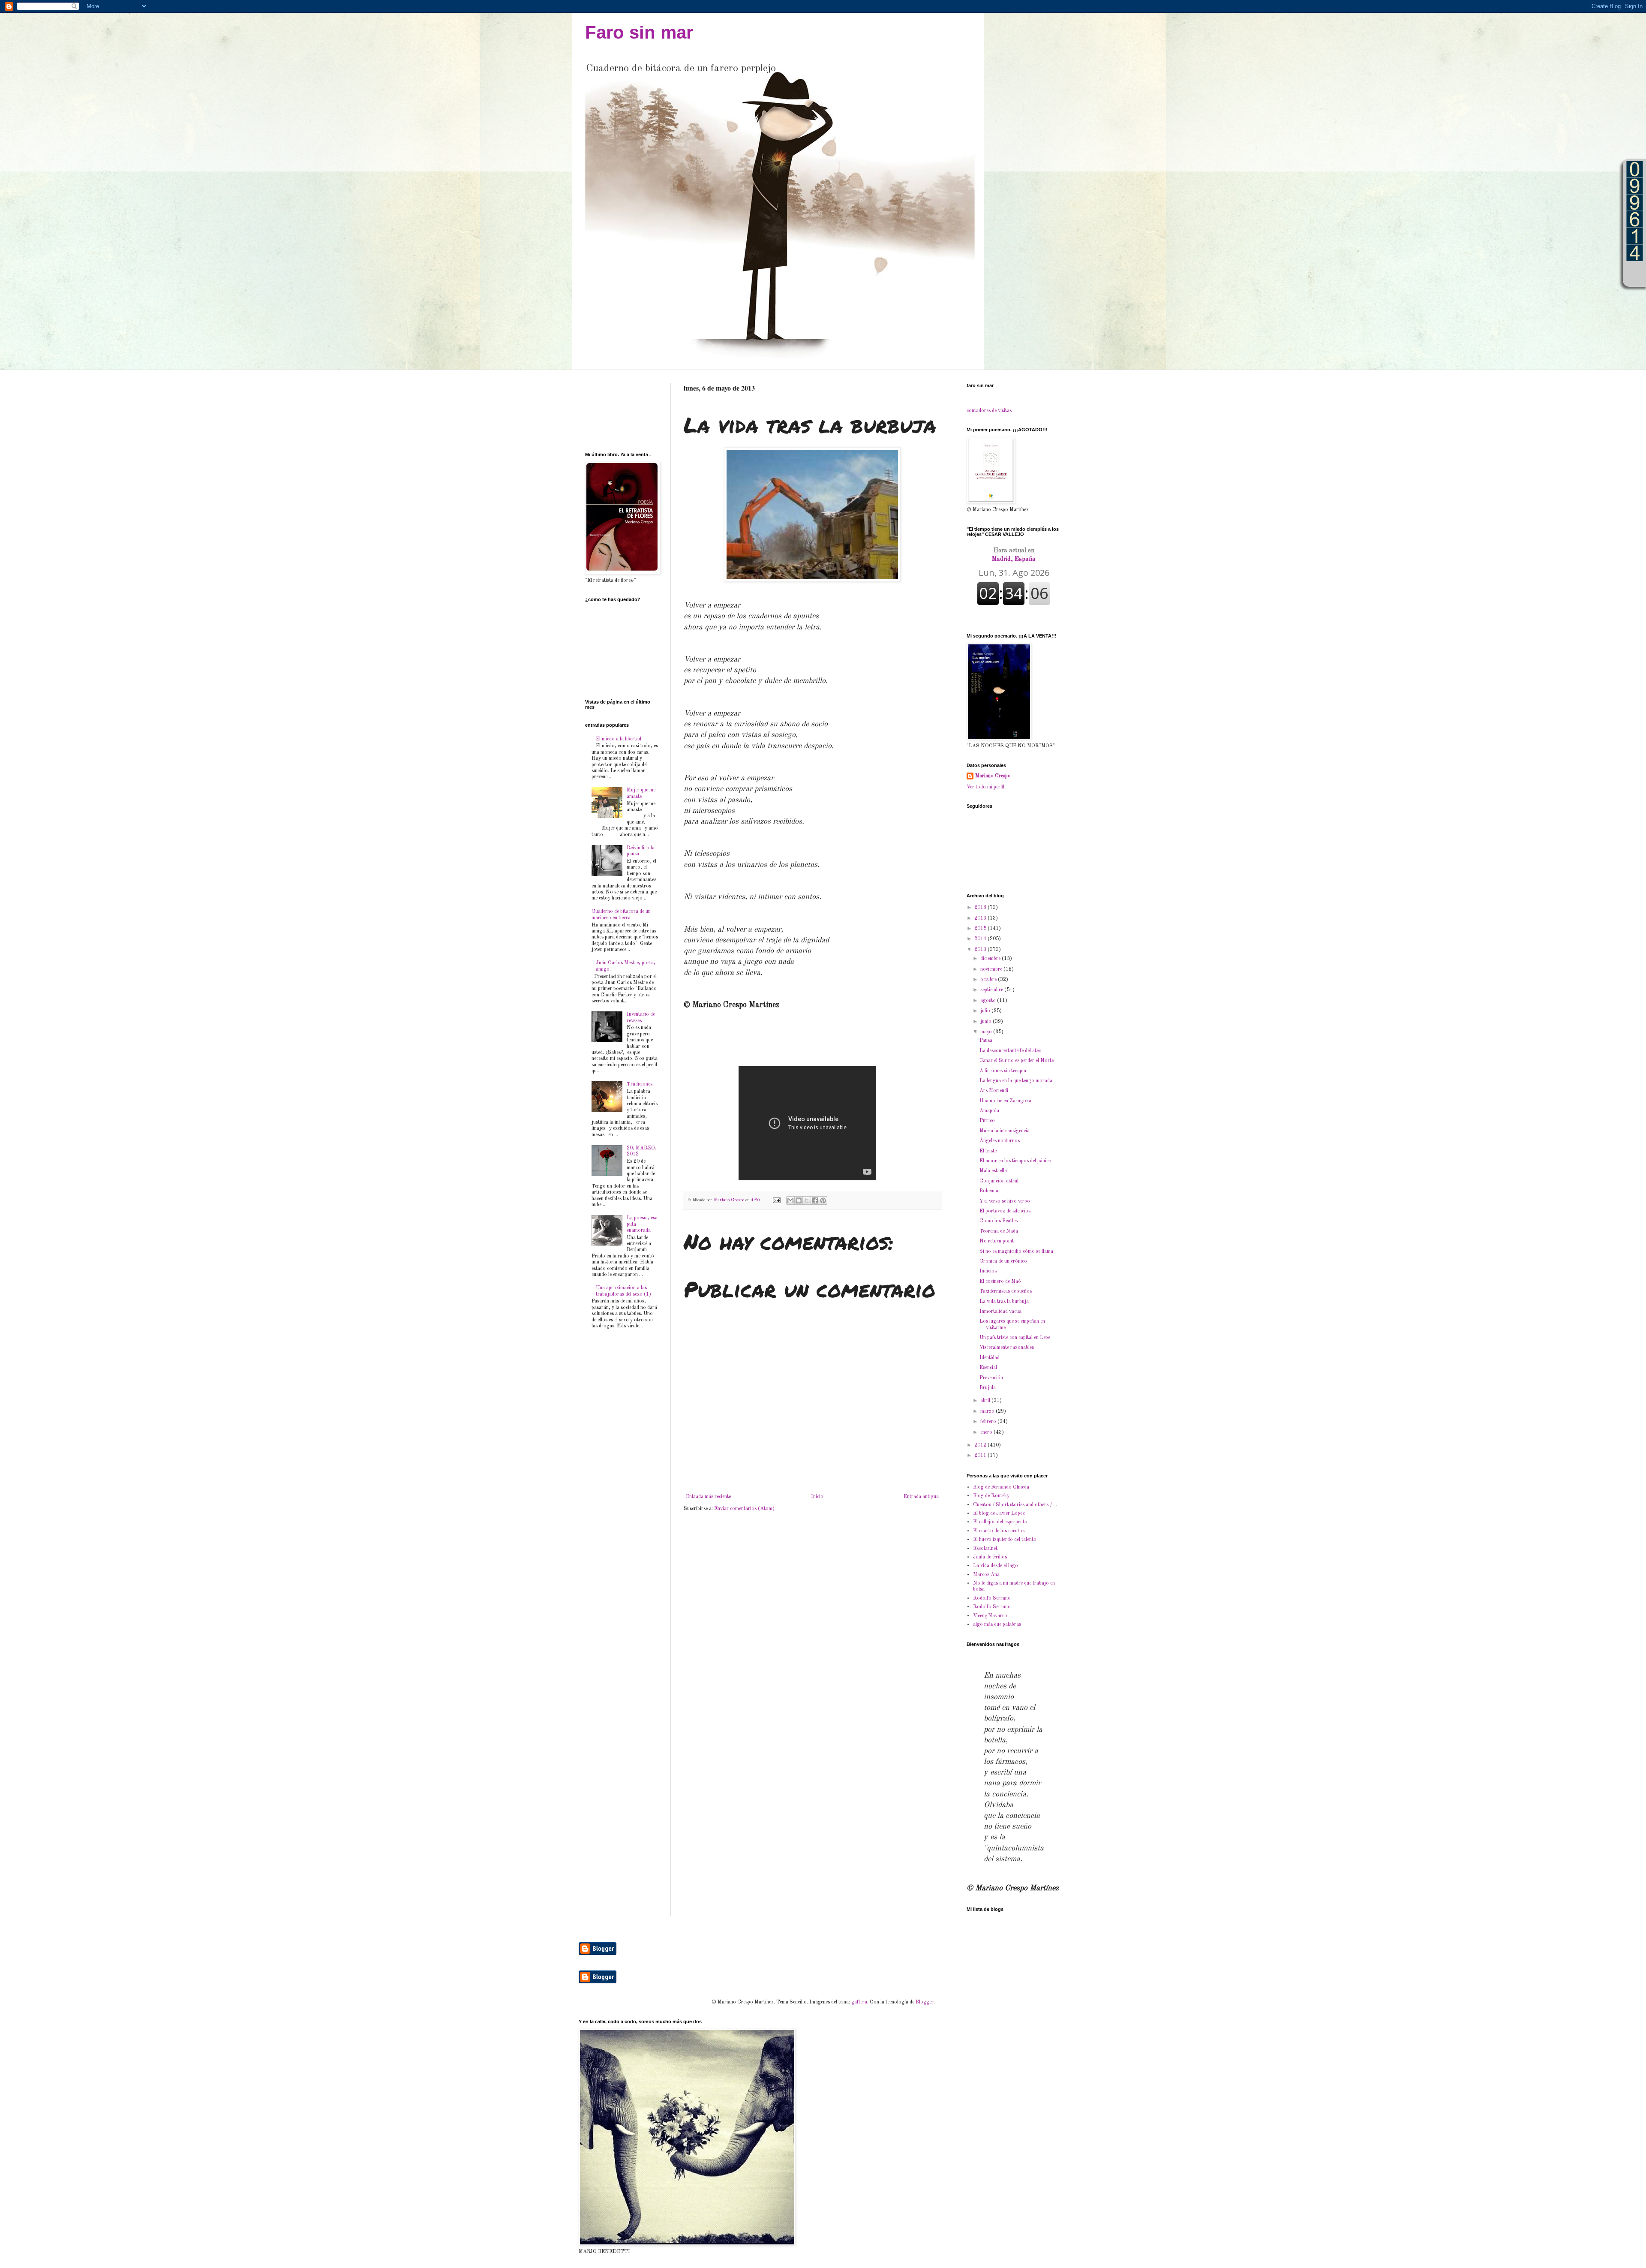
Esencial (988, 1368)
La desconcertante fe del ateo (1011, 1051)
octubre (989, 980)
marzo (988, 1411)
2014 (981, 939)
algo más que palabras (997, 1624)
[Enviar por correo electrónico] (790, 1200)
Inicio (817, 1497)
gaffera (859, 2002)
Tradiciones (640, 1084)
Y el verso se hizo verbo (1005, 1201)
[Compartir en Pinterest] (823, 1200)
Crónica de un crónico (1003, 1261)
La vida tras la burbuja (1004, 1302)
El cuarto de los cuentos (999, 1531)
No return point (997, 1241)
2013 (981, 950)
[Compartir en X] (807, 1200)
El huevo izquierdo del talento (1005, 1540)
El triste (988, 1151)
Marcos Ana (986, 1575)
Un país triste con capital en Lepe (1015, 1338)
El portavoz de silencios (1005, 1211)
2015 (981, 929)
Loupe (1635, 274)
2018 (981, 908)
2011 (981, 1456)
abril (986, 1401)
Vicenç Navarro (990, 1616)
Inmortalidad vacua (1000, 1311)
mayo (987, 1032)
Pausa (986, 1041)
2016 (981, 918)
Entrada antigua (921, 1497)
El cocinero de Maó (1000, 1281)
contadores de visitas (989, 411)
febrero (989, 1422)
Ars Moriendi (994, 1091)
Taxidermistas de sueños (1006, 1291)
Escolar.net (985, 1549)
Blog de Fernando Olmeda (1001, 1487)
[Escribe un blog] (799, 1200)
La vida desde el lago (996, 1566)
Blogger (925, 2002)
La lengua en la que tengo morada (1016, 1081)
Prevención (991, 1378)
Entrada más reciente (708, 1497)
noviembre (992, 969)
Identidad (990, 1358)
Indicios (988, 1271)
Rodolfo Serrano (992, 1598)
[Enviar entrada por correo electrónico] (776, 1200)
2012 (981, 1445)
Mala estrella (993, 1171)
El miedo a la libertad (619, 739)
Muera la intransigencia (1005, 1131)
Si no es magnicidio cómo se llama (1016, 1251)
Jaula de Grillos (990, 1557)
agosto (989, 1001)
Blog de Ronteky (991, 1496)
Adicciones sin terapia (1003, 1071)
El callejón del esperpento (1000, 1522)
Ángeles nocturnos (1000, 1141)
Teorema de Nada (999, 1231)
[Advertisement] (612, 410)
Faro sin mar (639, 32)
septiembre (992, 990)
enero (987, 1432)
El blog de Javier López (999, 1513)
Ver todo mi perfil (985, 787)
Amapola (989, 1111)
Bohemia (989, 1191)
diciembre (991, 959)
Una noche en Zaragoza (1005, 1101)
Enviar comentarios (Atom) (744, 1509)
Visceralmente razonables (1007, 1348)
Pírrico (987, 1121)
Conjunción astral (999, 1181)
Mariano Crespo (993, 776)
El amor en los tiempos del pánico (1015, 1161)
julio (986, 1011)
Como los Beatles (999, 1221)
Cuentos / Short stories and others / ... (1015, 1505)
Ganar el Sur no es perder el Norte (1017, 1061)
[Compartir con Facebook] (815, 1200)
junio (987, 1022)
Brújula (988, 1388)
